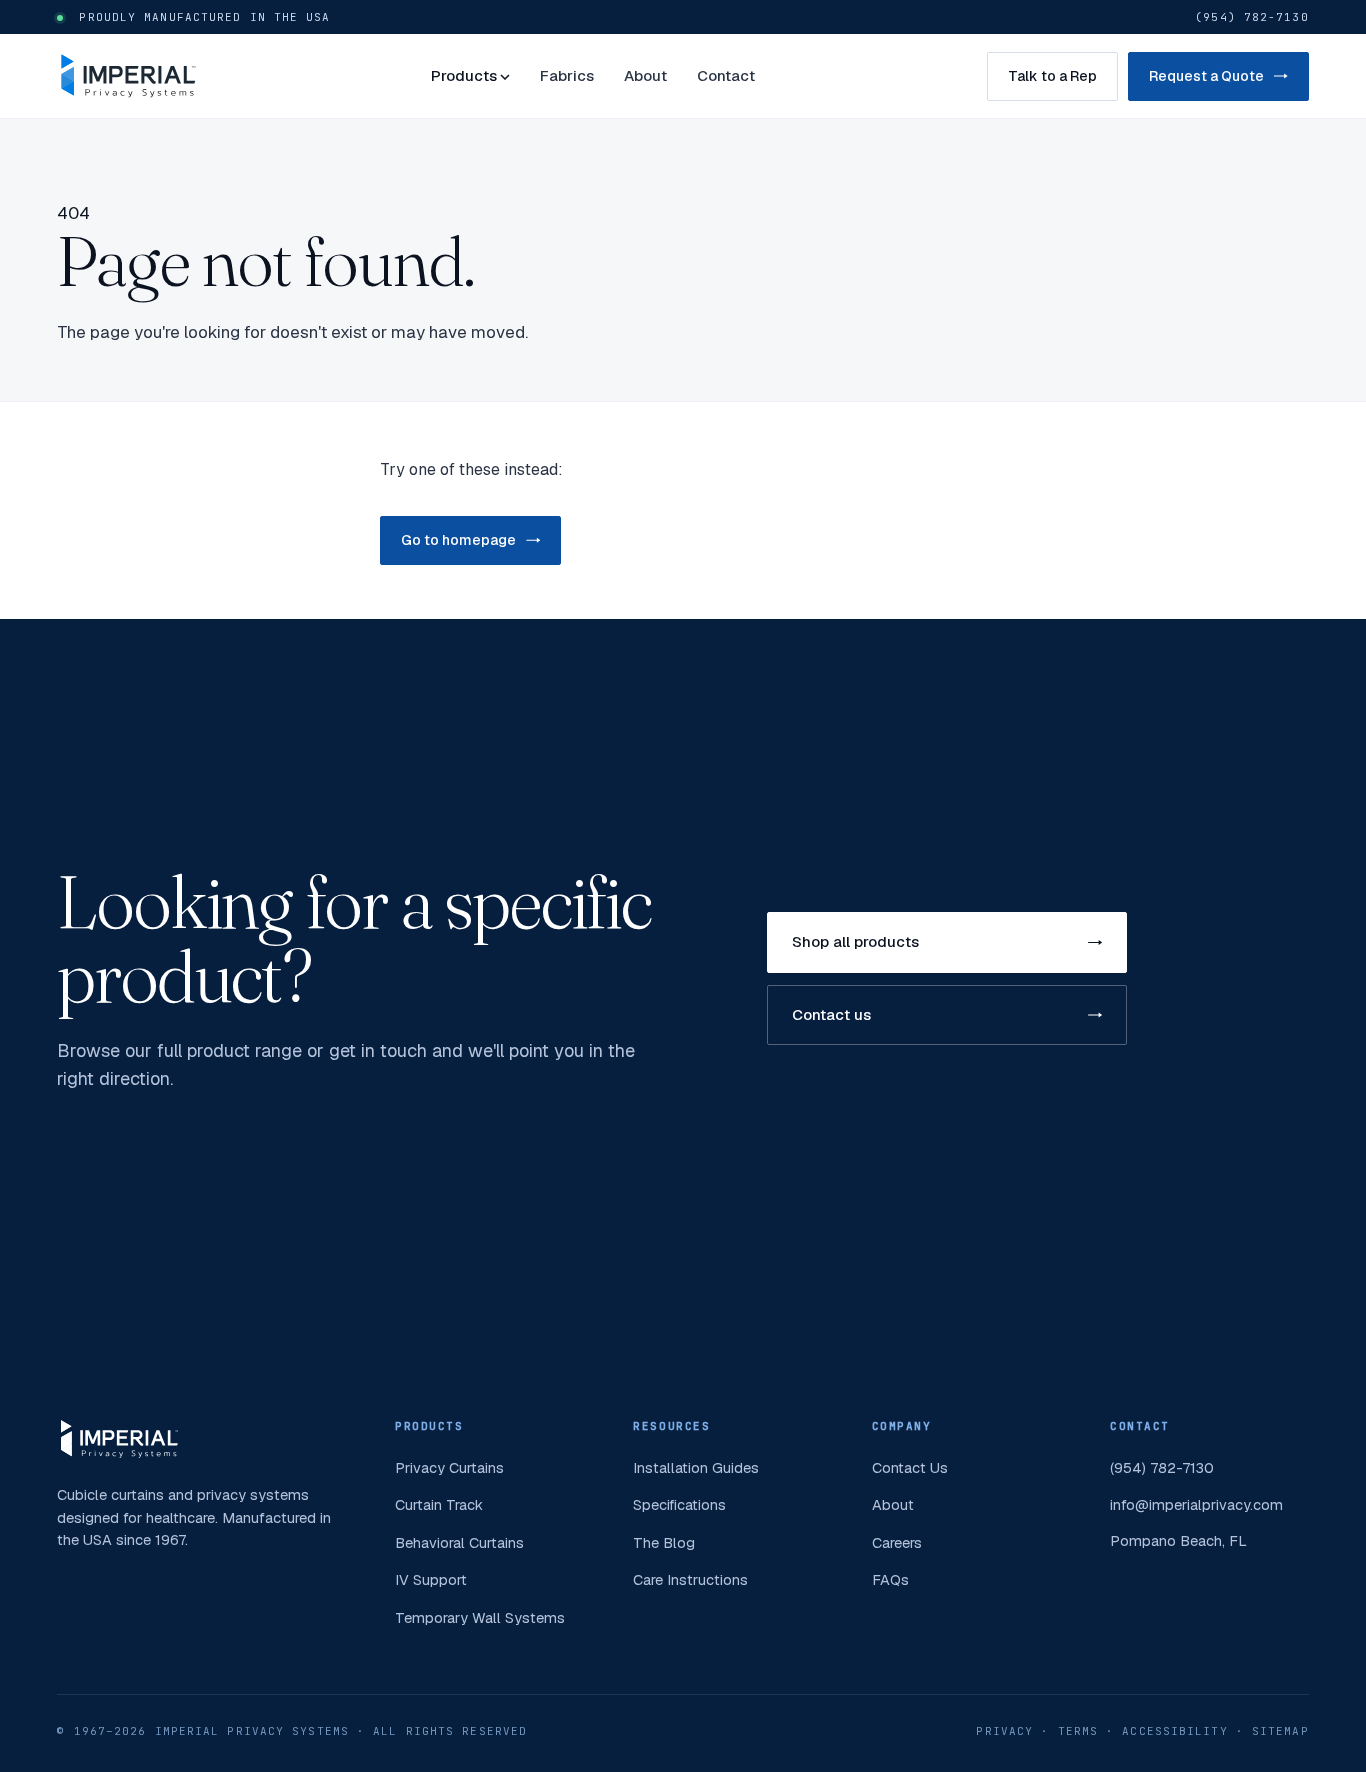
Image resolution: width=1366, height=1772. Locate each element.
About (645, 75)
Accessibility (1174, 1731)
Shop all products (855, 941)
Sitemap (1280, 1731)
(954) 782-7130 (1251, 17)
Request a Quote (1206, 76)
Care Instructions (690, 1579)
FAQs (890, 1579)
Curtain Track (439, 1504)
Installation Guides (696, 1467)
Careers (897, 1542)
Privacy (1004, 1731)
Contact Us (910, 1467)
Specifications (679, 1504)
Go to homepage (458, 540)
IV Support (431, 1579)
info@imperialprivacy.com (1196, 1504)
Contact (726, 75)
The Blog (664, 1542)
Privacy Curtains (449, 1467)
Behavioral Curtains (459, 1542)
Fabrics (567, 75)
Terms (1078, 1731)
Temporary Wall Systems (480, 1617)
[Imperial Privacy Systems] (128, 76)
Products (464, 75)
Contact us (831, 1014)
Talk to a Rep (1052, 76)
